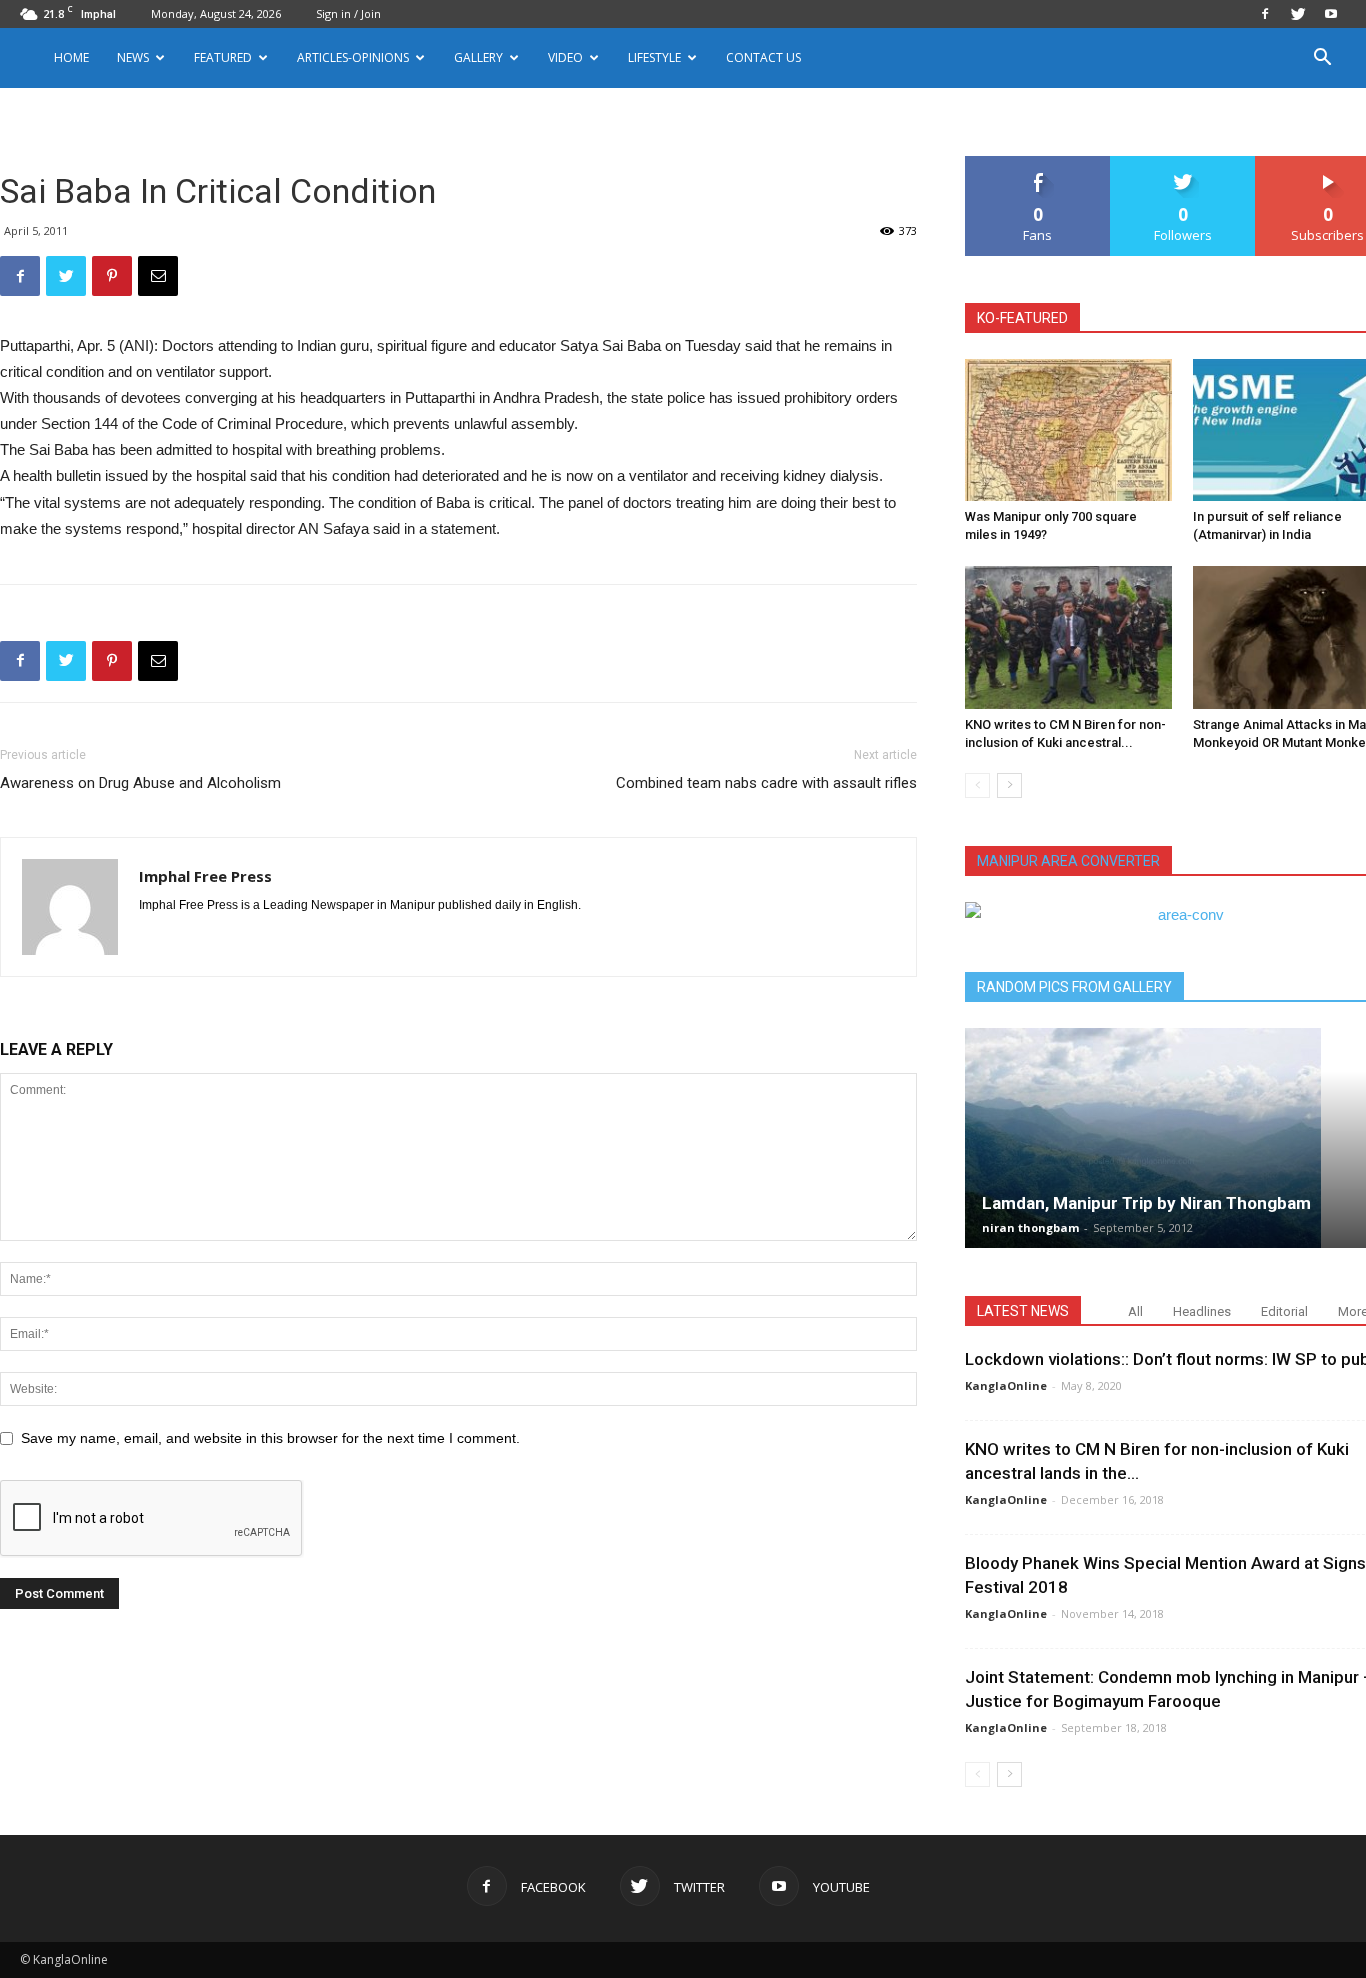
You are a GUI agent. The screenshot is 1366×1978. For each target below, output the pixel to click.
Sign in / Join (348, 13)
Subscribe (1328, 163)
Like (1038, 163)
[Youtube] (1331, 14)
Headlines (1202, 1311)
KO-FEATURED (1022, 318)
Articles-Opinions (353, 57)
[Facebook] (1265, 14)
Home (71, 57)
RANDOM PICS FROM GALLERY (1074, 987)
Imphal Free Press (205, 876)
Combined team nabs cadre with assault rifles (766, 783)
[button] (1322, 59)
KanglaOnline (1006, 1385)
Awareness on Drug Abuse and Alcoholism (140, 783)
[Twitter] (1298, 14)
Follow (1183, 163)
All (1135, 1311)
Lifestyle (654, 57)
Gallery (478, 57)
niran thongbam (1030, 1227)
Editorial (1284, 1311)
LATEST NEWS (1023, 1311)
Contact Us (763, 57)
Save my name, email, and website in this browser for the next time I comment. (270, 1438)
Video (565, 57)
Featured (223, 57)
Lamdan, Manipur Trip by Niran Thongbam (1146, 1203)
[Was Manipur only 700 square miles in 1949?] (1068, 430)
